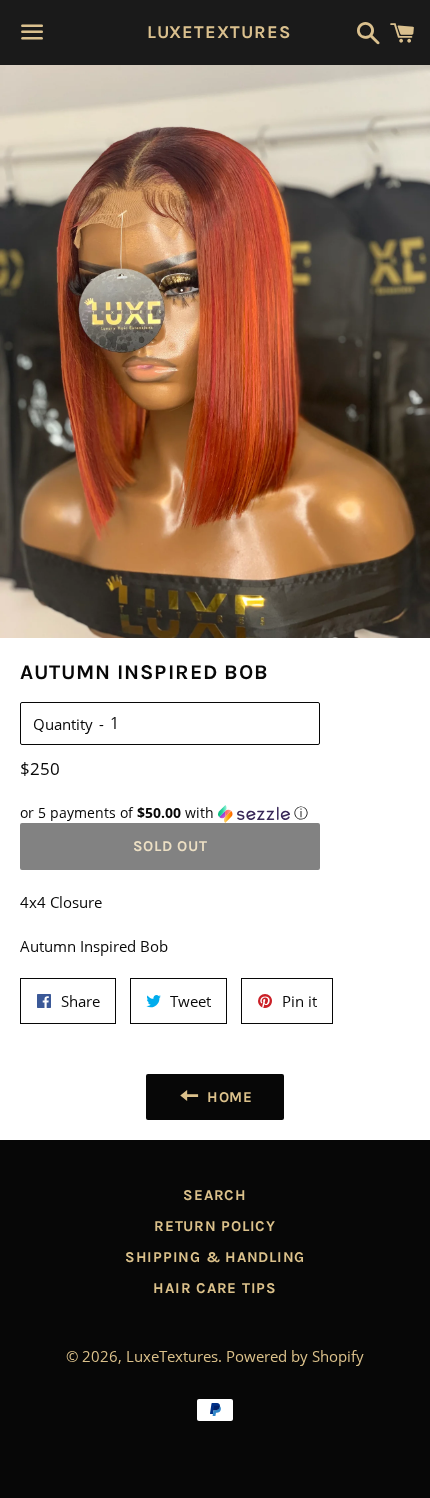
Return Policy (215, 1226)
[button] (170, 813)
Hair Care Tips (215, 1288)
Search (215, 1195)
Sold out (170, 846)
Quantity (63, 724)
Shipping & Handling (215, 1257)
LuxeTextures (215, 32)
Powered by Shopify (295, 1356)
